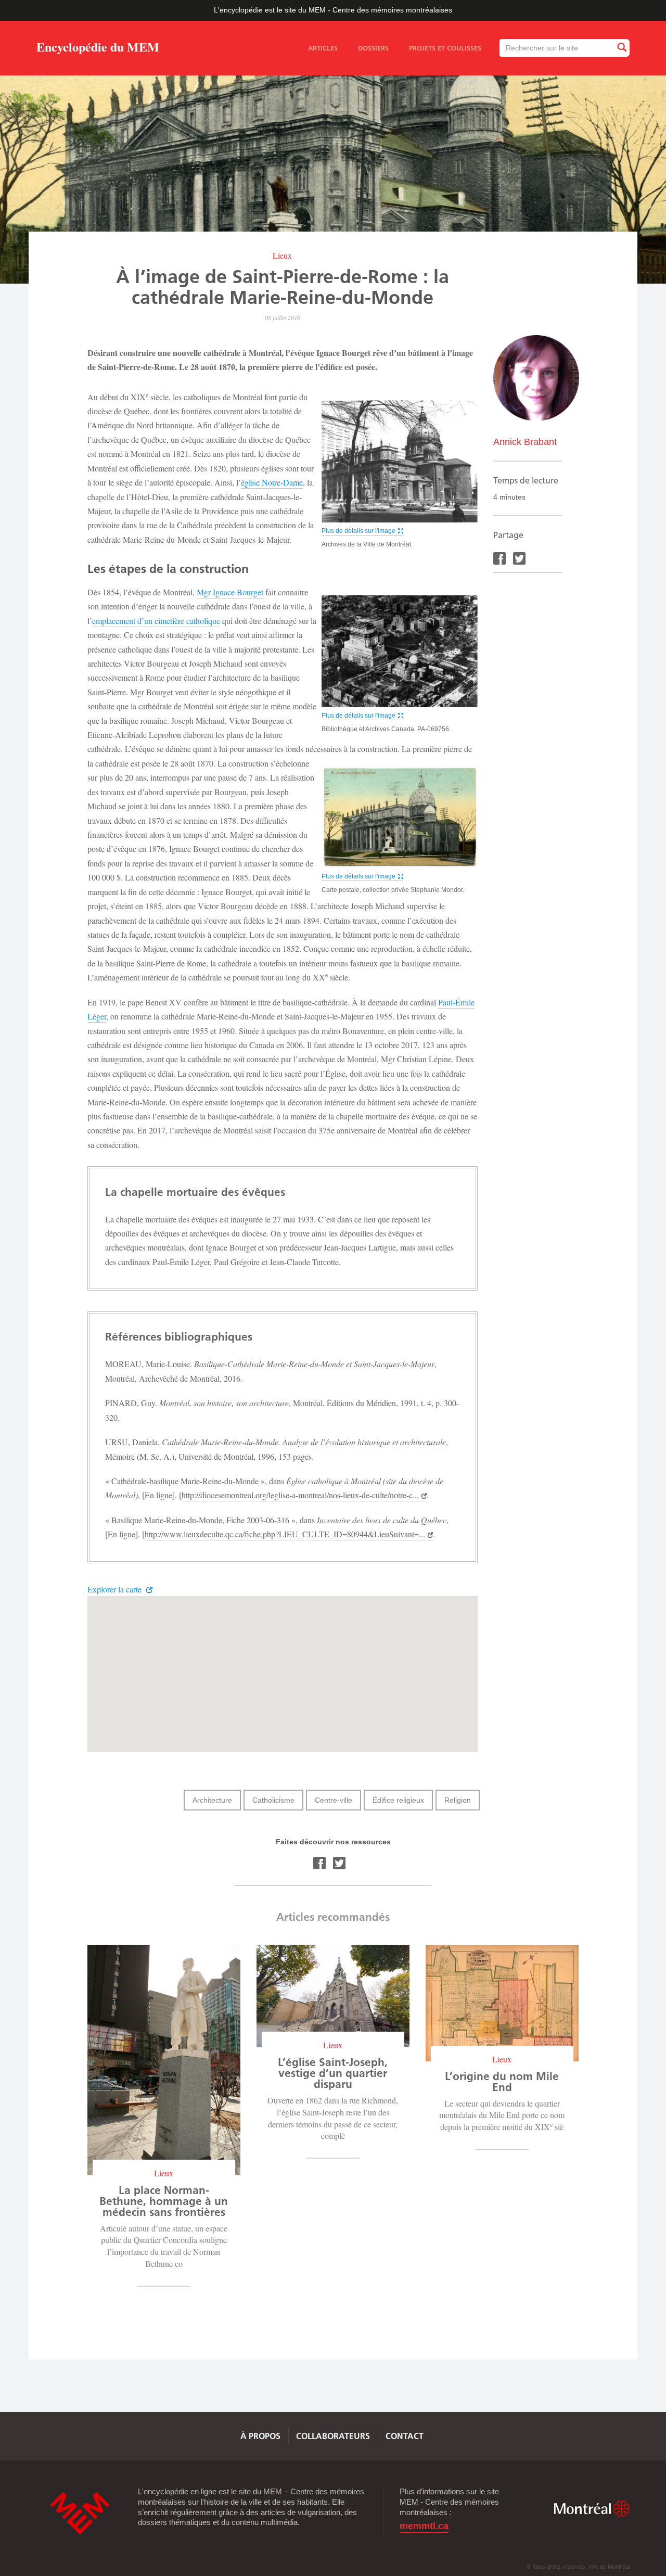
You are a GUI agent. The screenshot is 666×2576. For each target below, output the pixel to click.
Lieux (282, 255)
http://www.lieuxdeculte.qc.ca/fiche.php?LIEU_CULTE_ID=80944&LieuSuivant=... (285, 1534)
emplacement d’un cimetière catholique (156, 621)
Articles (323, 48)
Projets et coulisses (445, 48)
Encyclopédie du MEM (98, 49)
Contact (405, 2436)
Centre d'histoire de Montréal (80, 2513)
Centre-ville (334, 1800)
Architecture (212, 1800)
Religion (458, 1800)
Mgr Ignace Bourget (230, 592)
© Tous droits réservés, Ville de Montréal (578, 2567)
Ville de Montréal (592, 2509)
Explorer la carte (116, 1589)
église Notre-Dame (272, 482)
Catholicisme (273, 1800)
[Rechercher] (621, 48)
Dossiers (373, 48)
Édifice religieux (398, 1800)
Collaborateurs (333, 2436)
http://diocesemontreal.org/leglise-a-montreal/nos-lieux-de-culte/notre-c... (300, 1495)
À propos (260, 2436)
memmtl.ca (424, 2526)
